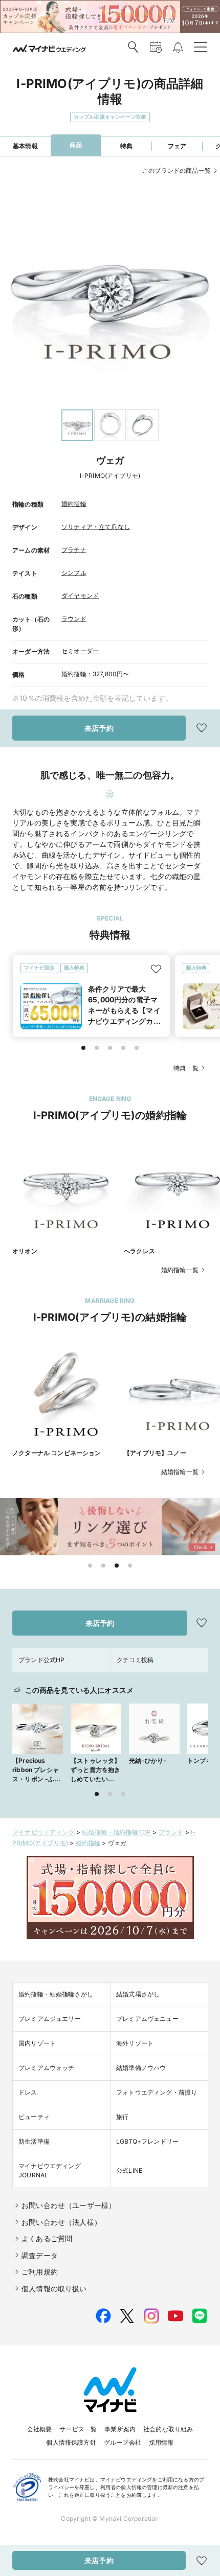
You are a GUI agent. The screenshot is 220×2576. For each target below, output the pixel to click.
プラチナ (74, 550)
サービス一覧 (78, 2429)
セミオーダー (80, 651)
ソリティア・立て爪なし (96, 527)
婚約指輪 (74, 504)
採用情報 (161, 2442)
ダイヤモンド (80, 596)
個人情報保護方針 (71, 2442)
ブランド (171, 1832)
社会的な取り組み (168, 2429)
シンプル (74, 573)
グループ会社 (123, 2442)
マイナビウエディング (43, 1832)
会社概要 (40, 2429)
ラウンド (74, 619)
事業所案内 (120, 2429)
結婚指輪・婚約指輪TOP (116, 1832)
